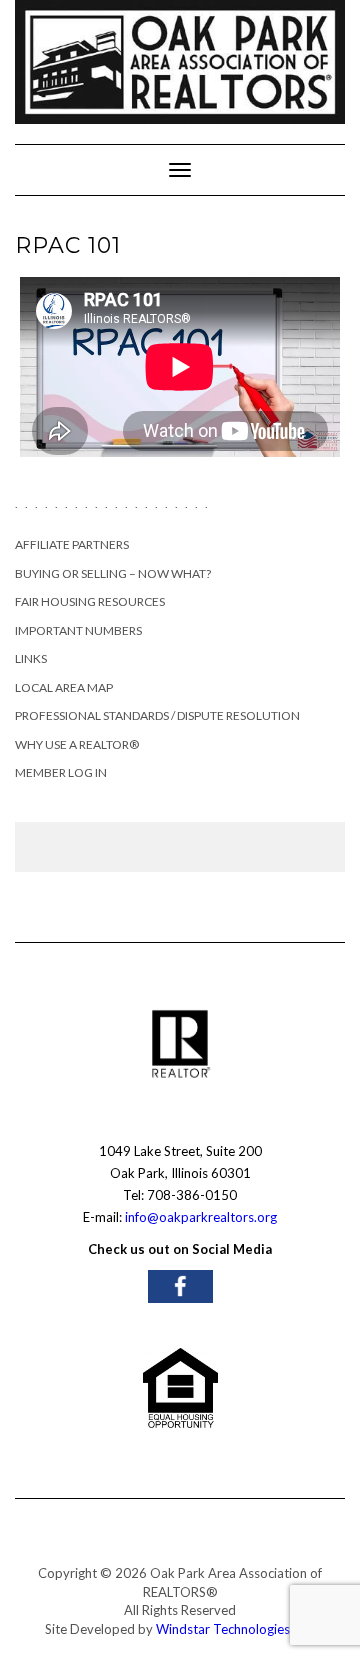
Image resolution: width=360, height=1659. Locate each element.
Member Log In (61, 772)
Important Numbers (78, 630)
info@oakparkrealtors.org (201, 1217)
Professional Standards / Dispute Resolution (157, 715)
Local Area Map (64, 687)
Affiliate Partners (72, 544)
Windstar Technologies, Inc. (236, 1629)
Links (31, 658)
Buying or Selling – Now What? (113, 573)
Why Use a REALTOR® (77, 744)
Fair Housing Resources (90, 601)
